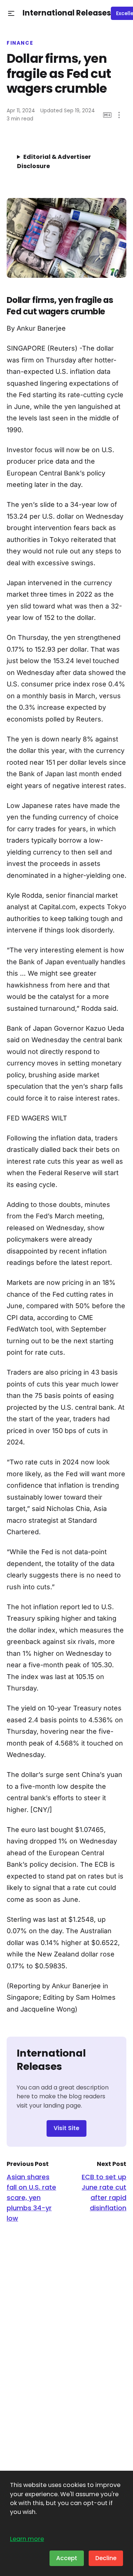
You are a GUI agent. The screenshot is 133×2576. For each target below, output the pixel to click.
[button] (11, 13)
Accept (67, 2558)
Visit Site (66, 2128)
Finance (20, 43)
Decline (106, 2558)
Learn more (27, 2539)
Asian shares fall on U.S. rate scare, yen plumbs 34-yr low (31, 2198)
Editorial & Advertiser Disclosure (54, 161)
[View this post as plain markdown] (107, 115)
